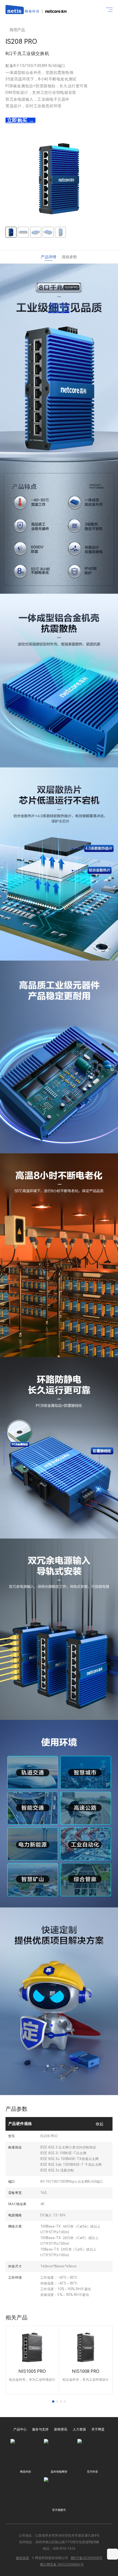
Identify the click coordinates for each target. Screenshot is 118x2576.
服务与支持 (40, 2429)
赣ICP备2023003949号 (87, 2558)
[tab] (53, 2401)
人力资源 (79, 2429)
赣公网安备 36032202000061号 (62, 2565)
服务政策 (23, 2558)
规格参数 (69, 257)
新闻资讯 (61, 2429)
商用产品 (17, 30)
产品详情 (49, 257)
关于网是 (98, 2429)
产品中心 (20, 2429)
